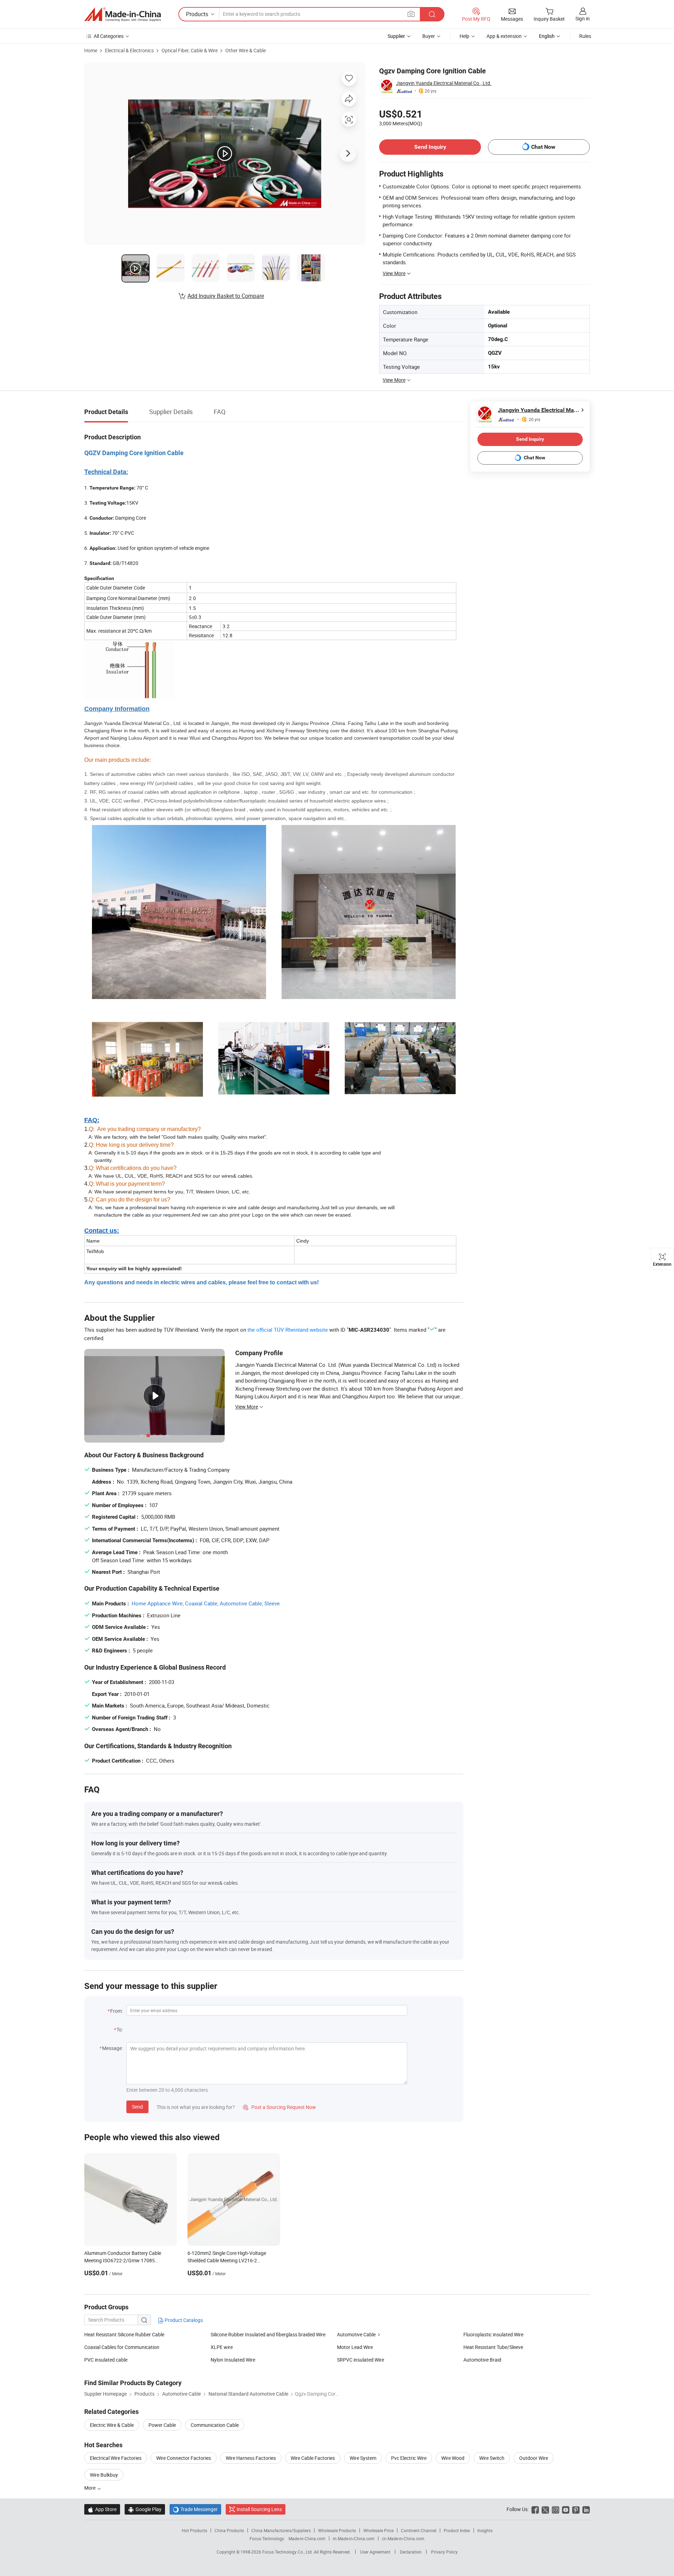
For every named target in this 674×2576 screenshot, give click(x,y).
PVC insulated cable (106, 2360)
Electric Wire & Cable (112, 2425)
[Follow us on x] (545, 2509)
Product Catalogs (183, 2320)
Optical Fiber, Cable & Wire (190, 50)
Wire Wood (453, 2458)
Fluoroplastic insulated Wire (493, 2334)
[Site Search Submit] (432, 14)
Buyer (429, 36)
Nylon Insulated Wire (233, 2360)
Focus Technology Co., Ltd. (288, 2552)
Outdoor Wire (534, 2458)
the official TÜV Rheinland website (288, 1330)
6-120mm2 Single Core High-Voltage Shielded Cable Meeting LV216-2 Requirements (227, 2260)
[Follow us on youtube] (566, 2509)
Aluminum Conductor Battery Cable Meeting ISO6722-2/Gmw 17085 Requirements (123, 2260)
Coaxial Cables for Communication (122, 2347)
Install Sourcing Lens (259, 2509)
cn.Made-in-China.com (403, 2538)
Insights (485, 2530)
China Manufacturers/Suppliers (281, 2530)
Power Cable (162, 2425)
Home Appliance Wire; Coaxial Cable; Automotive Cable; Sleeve (206, 1603)
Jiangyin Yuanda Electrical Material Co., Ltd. (444, 83)
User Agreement (375, 2552)
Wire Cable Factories (313, 2458)
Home (91, 50)
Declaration (411, 2552)
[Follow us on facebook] (535, 2509)
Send (137, 2107)
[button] (411, 14)
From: (117, 2011)
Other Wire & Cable (246, 50)
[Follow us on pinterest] (576, 2509)
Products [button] (197, 14)
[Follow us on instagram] (556, 2509)
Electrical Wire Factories (116, 2458)
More (90, 2488)
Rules (585, 36)
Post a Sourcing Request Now (279, 2107)
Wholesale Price (378, 2530)
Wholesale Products (337, 2530)
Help (464, 36)
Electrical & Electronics (129, 50)
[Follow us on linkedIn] (586, 2509)
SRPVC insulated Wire (361, 2360)
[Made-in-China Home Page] (123, 14)
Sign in (583, 18)
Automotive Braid (482, 2360)
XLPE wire (222, 2347)
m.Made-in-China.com (354, 2538)
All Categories (109, 36)
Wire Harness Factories (251, 2458)
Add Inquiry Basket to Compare (226, 296)
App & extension (504, 36)
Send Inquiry (430, 147)
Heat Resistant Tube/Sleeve (493, 2347)
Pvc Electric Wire (409, 2458)
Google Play (145, 2509)
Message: (113, 2048)
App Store (102, 2509)
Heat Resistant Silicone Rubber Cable (124, 2334)
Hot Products (194, 2530)
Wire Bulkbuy (104, 2475)
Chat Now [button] (543, 147)
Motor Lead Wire (355, 2347)
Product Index (457, 2530)
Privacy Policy (444, 2552)
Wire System (363, 2458)
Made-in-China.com (307, 2538)
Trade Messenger (195, 2509)
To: (120, 2029)
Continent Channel (419, 2530)
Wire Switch (492, 2458)
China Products (229, 2530)
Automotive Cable (356, 2334)
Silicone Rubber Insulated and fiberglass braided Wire (268, 2334)
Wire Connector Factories (184, 2458)
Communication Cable (215, 2425)
